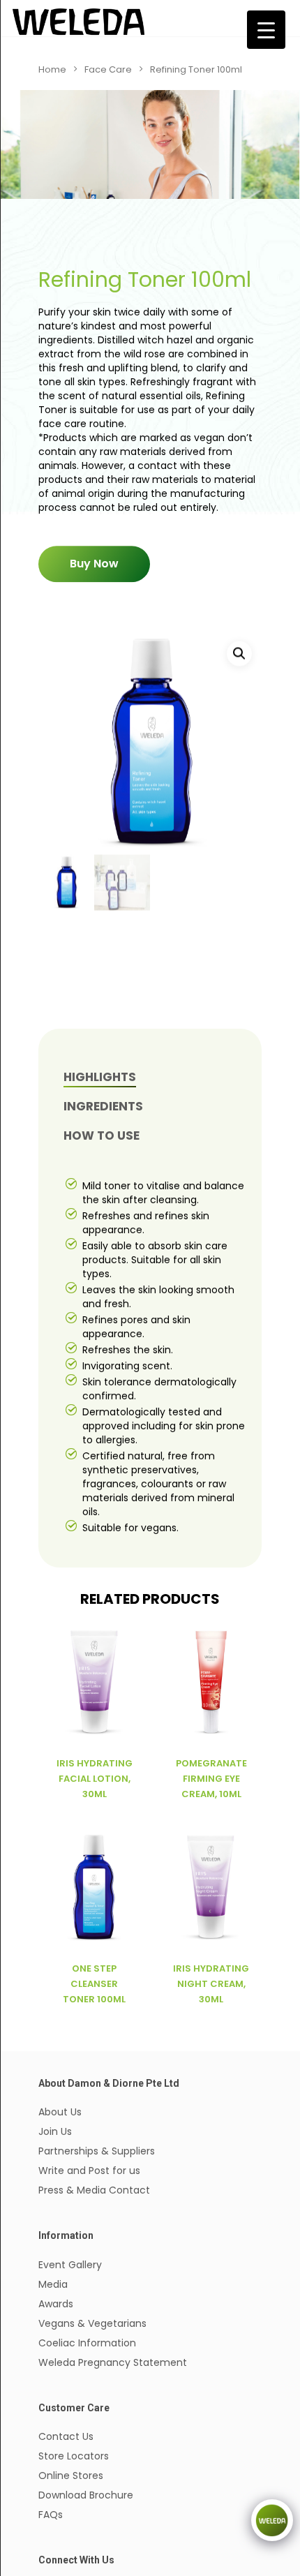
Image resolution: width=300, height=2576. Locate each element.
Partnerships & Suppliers (97, 2151)
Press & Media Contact (94, 2190)
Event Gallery (70, 2265)
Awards (56, 2304)
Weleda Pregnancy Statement (113, 2362)
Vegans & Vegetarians (92, 2323)
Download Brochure (86, 2495)
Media (53, 2284)
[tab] (161, 1077)
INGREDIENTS (103, 1106)
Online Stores (71, 2476)
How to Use (102, 1136)
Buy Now (94, 564)
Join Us (55, 2131)
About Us (60, 2112)
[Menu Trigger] (266, 30)
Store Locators (74, 2456)
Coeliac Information (87, 2343)
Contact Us (66, 2436)
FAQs (51, 2515)
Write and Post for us (89, 2171)
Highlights (100, 1077)
